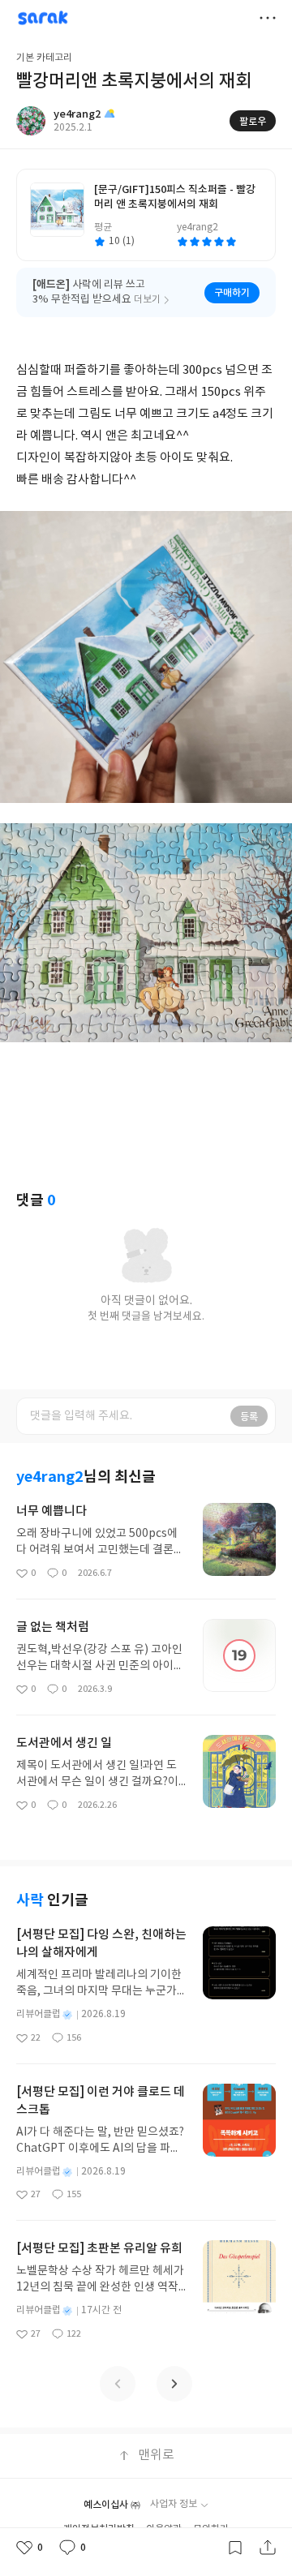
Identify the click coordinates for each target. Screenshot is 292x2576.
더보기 (268, 18)
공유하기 (268, 2548)
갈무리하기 (235, 2548)
